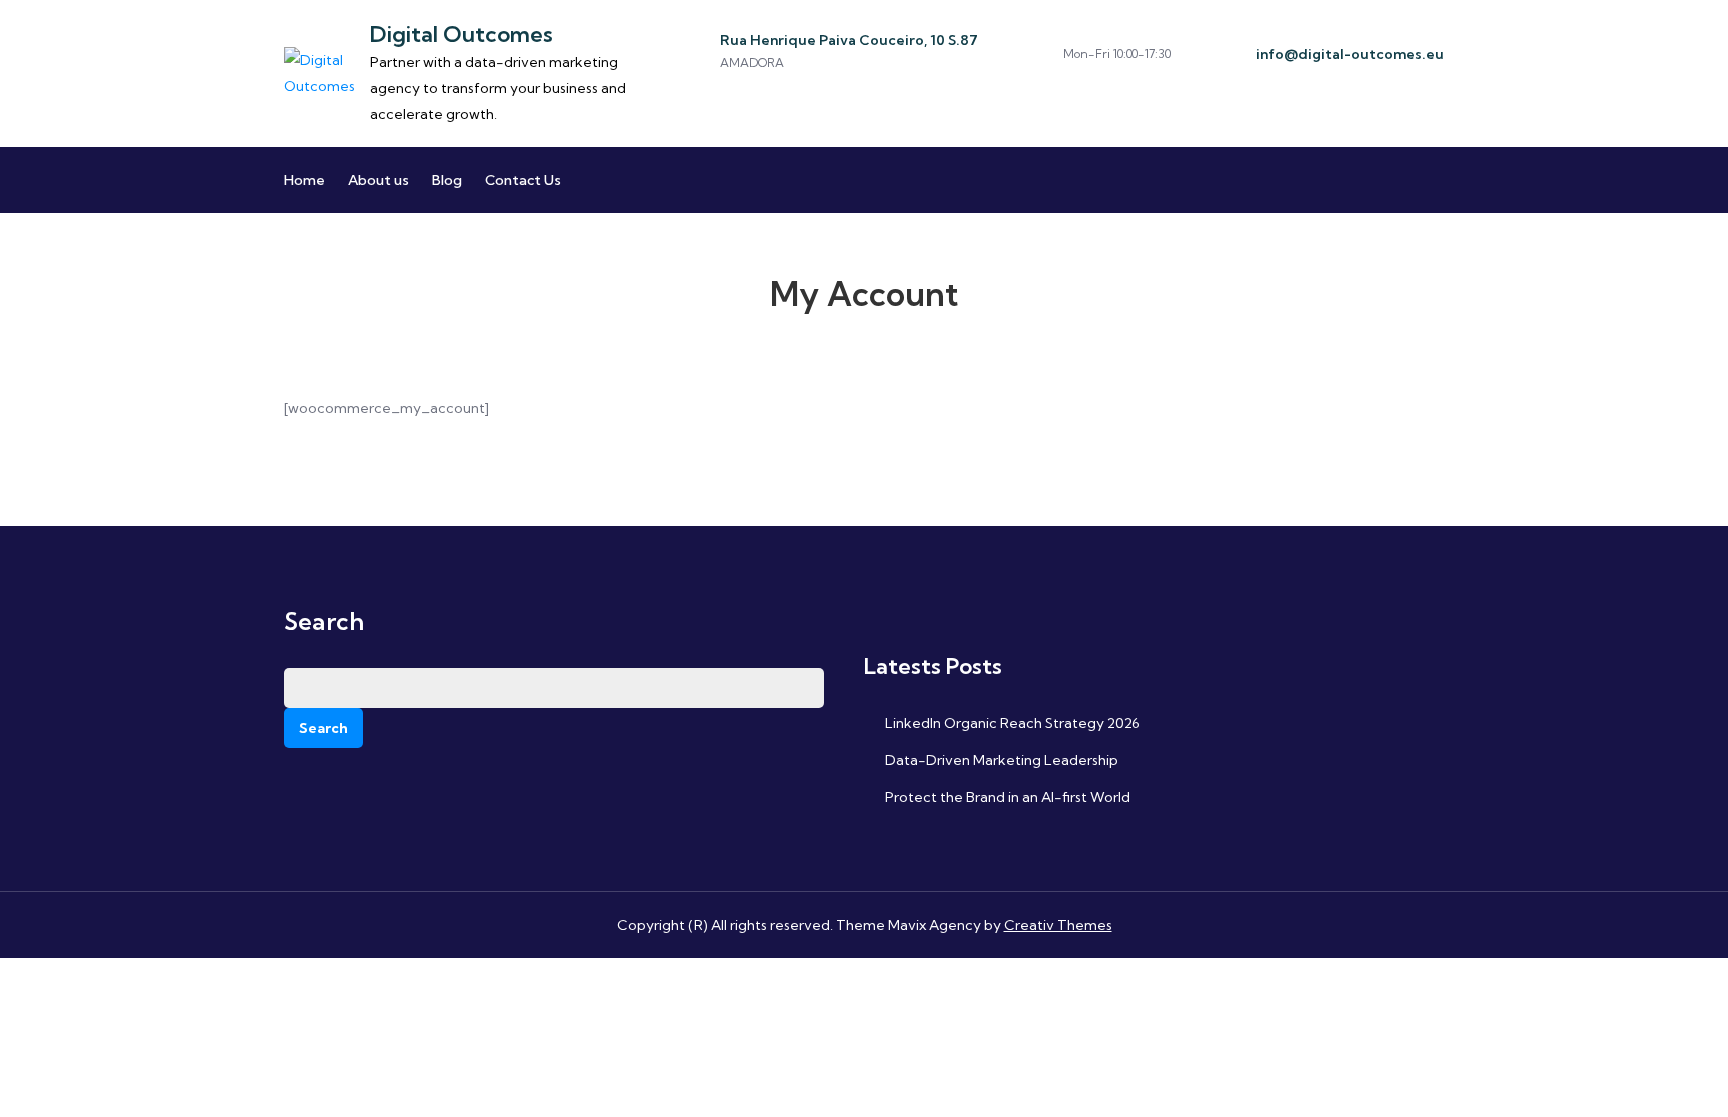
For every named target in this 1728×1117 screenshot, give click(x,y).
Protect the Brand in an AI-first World (1007, 797)
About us (378, 180)
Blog (447, 180)
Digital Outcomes (461, 34)
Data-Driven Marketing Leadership (1001, 760)
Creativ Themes (1058, 925)
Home (304, 180)
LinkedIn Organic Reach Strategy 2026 (1012, 723)
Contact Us (523, 180)
